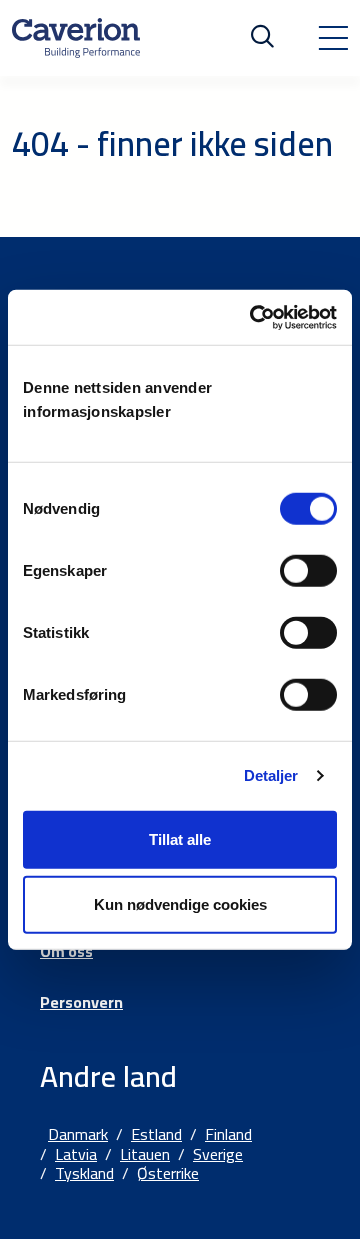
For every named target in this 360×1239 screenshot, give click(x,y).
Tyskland (84, 1173)
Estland (156, 1134)
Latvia (76, 1154)
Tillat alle (180, 838)
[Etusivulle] (76, 38)
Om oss (66, 951)
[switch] (308, 570)
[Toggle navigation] (333, 38)
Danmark (78, 1134)
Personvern (81, 1002)
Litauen (145, 1154)
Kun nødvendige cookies (180, 904)
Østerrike (168, 1173)
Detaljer (271, 775)
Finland (228, 1134)
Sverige (218, 1154)
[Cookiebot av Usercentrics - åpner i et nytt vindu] (254, 317)
